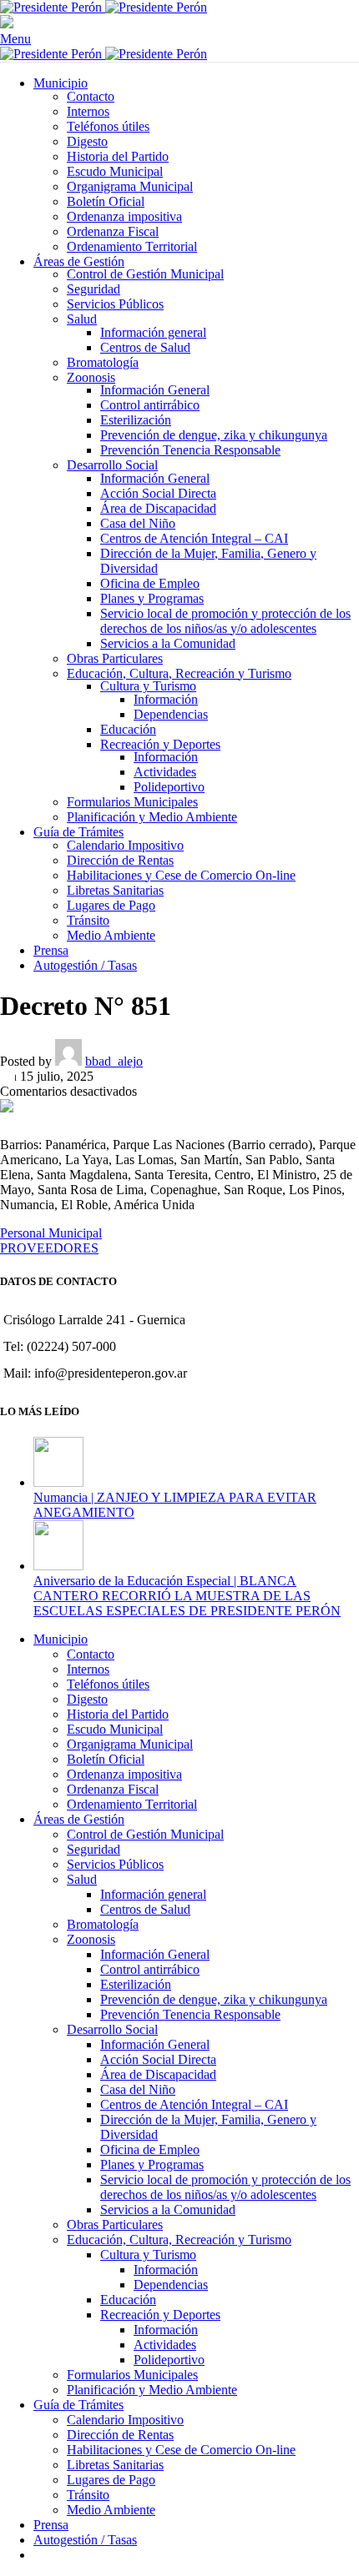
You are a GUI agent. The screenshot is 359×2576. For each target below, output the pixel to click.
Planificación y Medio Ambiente (152, 817)
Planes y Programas (152, 598)
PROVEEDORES (49, 1248)
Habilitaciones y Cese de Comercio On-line (181, 875)
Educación (128, 729)
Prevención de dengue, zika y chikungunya (214, 435)
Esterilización (136, 420)
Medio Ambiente (111, 935)
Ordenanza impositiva (124, 216)
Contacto (91, 96)
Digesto (87, 141)
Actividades (165, 772)
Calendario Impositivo (125, 845)
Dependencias (171, 714)
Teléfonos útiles (108, 126)
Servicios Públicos (115, 304)
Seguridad (94, 289)
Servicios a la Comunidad (168, 643)
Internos (88, 111)
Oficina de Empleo (150, 583)
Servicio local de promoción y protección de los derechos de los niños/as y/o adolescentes (225, 621)
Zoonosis (91, 377)
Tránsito (88, 920)
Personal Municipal (51, 1233)
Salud (82, 319)
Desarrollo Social (112, 465)
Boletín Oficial (106, 201)
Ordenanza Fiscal (113, 231)
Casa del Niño (138, 523)
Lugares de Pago (111, 905)
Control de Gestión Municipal (145, 274)
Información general (153, 332)
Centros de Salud (145, 347)
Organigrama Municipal (130, 186)
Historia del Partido (118, 156)
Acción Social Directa (158, 493)
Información (166, 699)
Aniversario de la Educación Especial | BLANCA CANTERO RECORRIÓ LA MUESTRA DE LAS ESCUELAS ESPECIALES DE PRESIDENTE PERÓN (187, 1596)
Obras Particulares (115, 658)
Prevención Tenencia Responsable (190, 450)
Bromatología (103, 362)
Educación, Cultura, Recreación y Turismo (179, 673)
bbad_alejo (114, 1061)
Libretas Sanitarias (115, 890)
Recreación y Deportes (160, 744)
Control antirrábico (150, 405)
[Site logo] (53, 7)
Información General (155, 390)
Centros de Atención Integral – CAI (194, 538)
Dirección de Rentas (120, 860)
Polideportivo (169, 787)
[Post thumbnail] (58, 1482)
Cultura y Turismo (148, 686)
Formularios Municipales (132, 802)
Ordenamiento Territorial (132, 246)
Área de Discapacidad (158, 508)
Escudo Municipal (115, 171)
